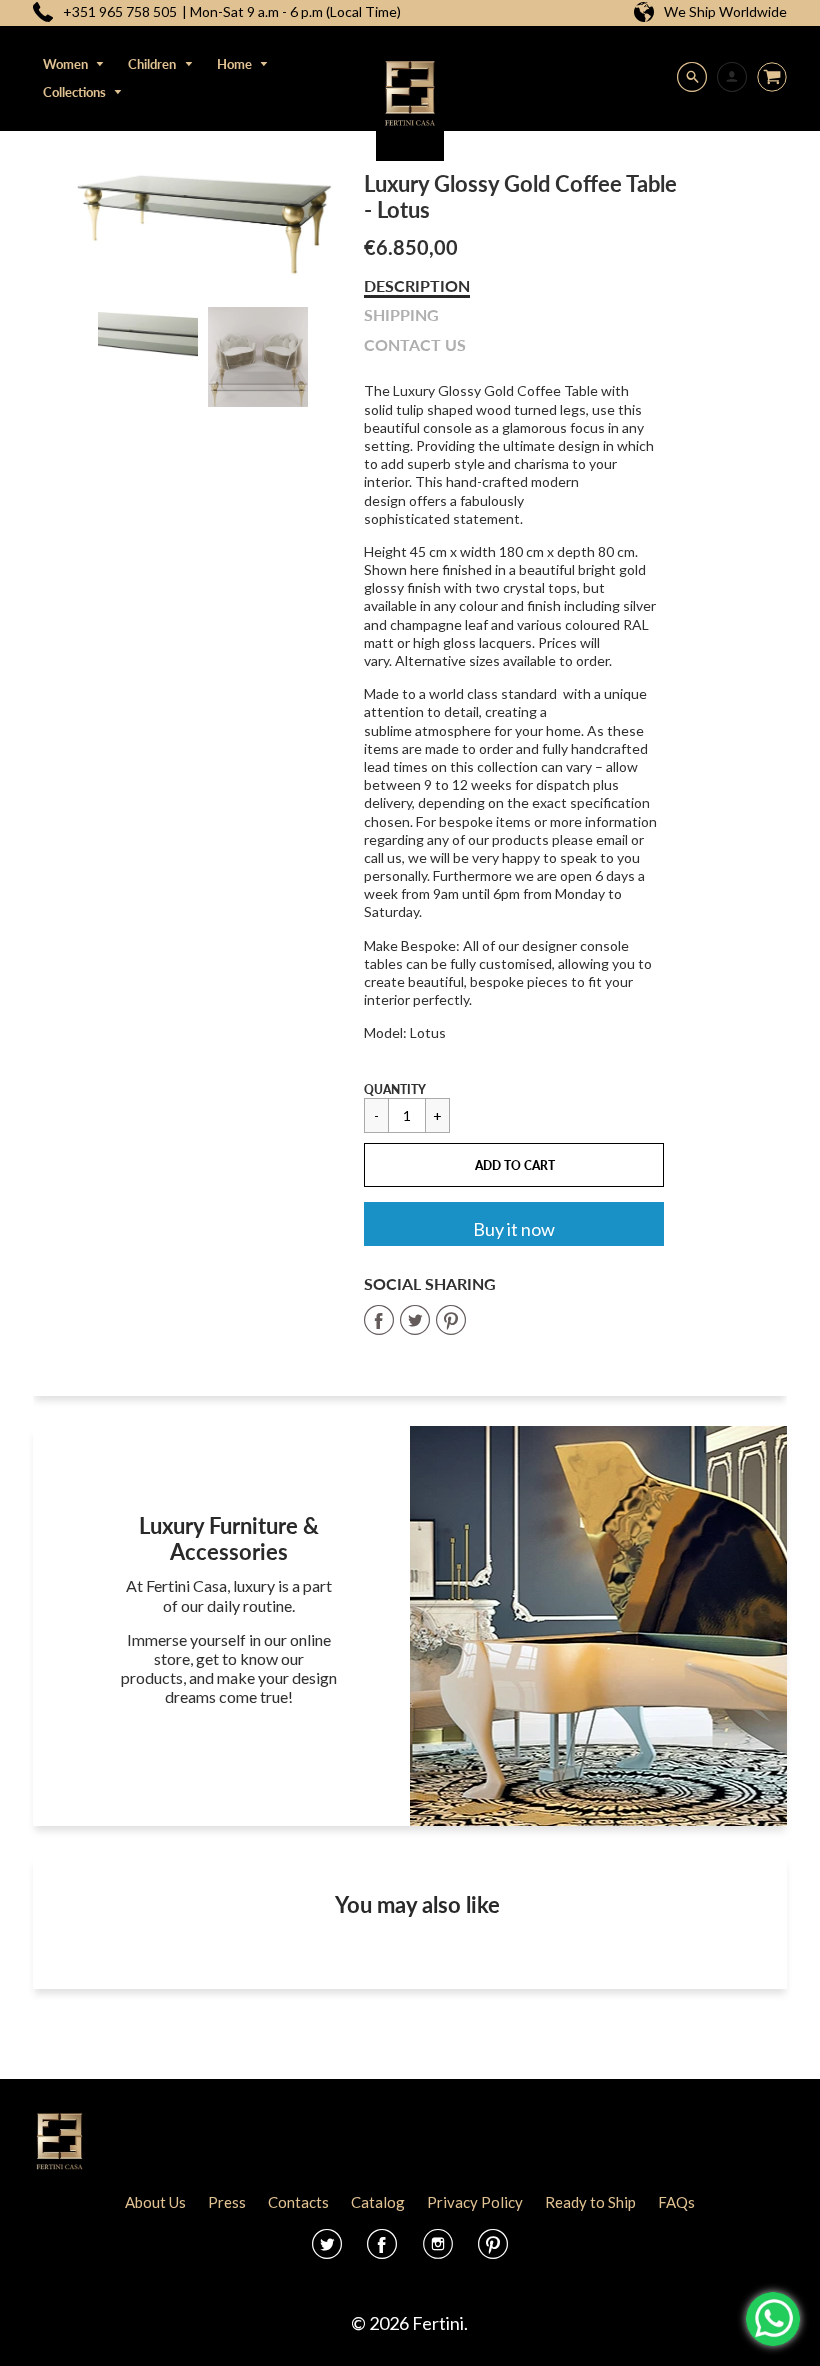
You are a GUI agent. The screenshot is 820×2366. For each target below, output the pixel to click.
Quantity (395, 1089)
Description (417, 285)
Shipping (401, 314)
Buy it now (514, 1229)
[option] (203, 224)
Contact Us (415, 344)
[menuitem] (74, 64)
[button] (514, 1165)
